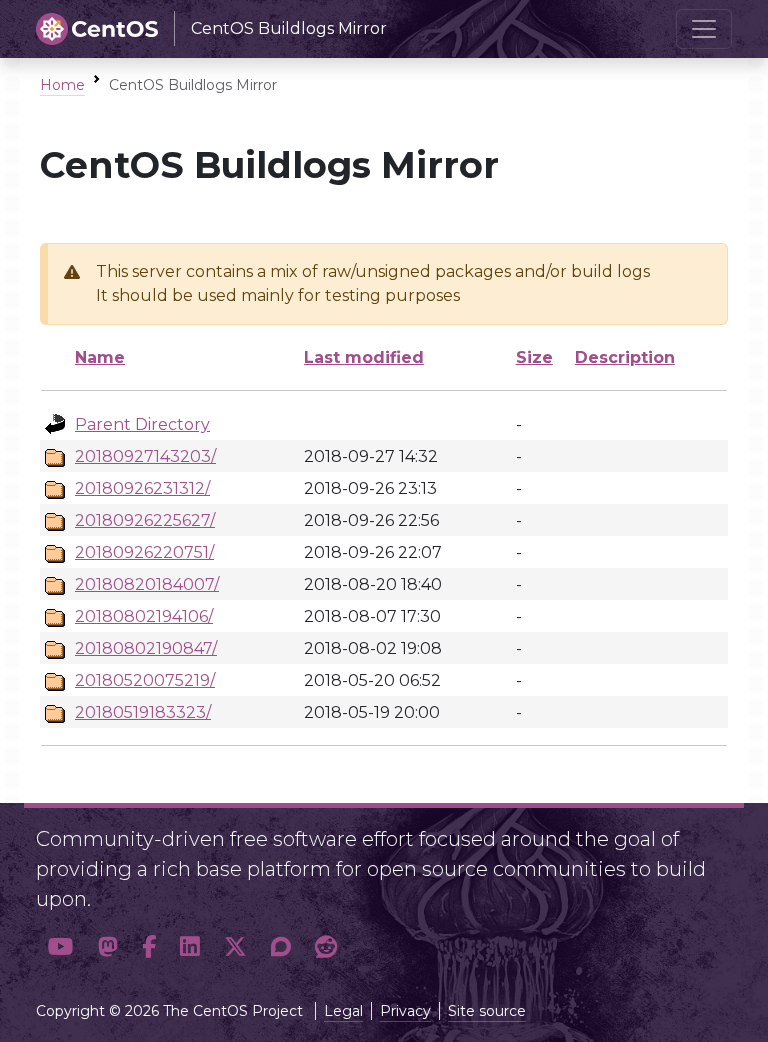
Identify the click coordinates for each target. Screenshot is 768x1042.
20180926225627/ (145, 520)
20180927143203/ (145, 456)
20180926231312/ (142, 488)
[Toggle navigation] (704, 29)
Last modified (364, 357)
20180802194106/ (144, 616)
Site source (487, 1011)
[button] (61, 947)
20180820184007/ (147, 584)
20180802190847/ (146, 648)
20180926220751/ (144, 552)
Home (62, 85)
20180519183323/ (143, 712)
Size (534, 357)
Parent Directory (142, 424)
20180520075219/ (145, 680)
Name (100, 357)
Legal (343, 1011)
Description (625, 357)
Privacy (405, 1011)
